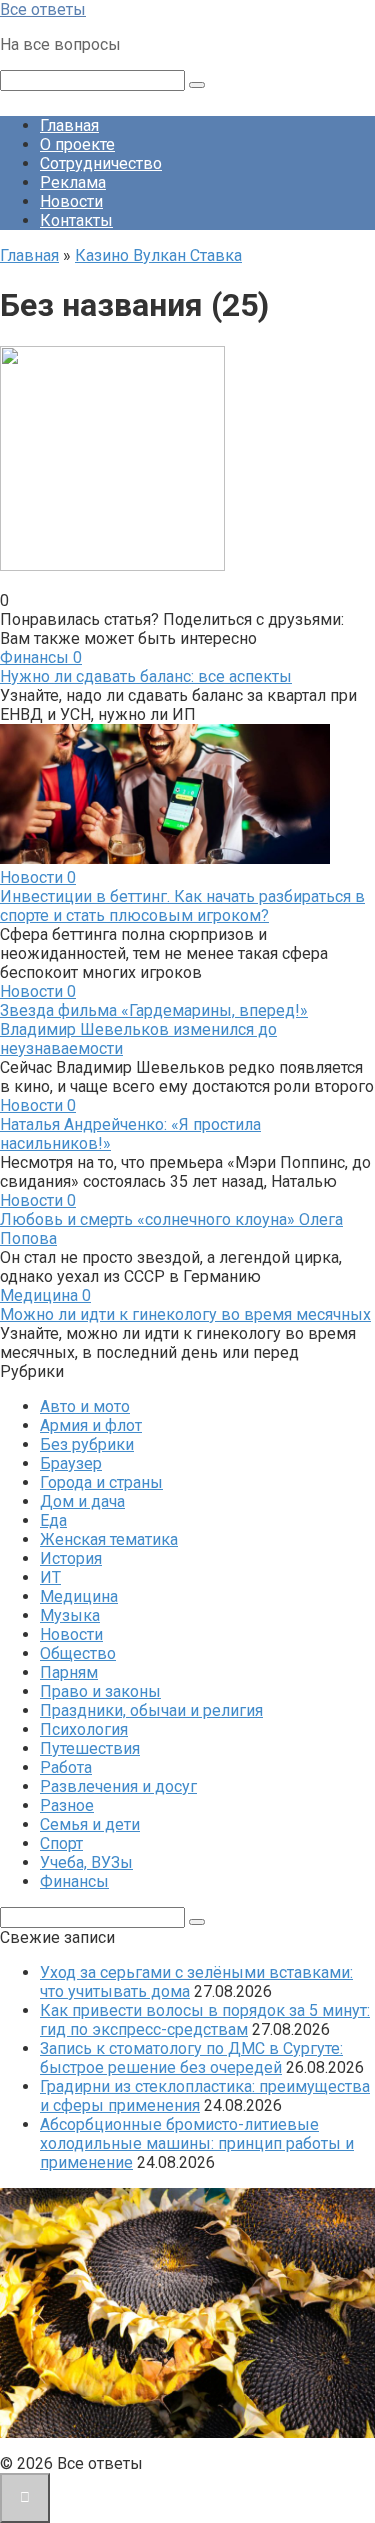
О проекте (77, 144)
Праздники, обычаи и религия (151, 1710)
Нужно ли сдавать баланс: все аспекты (146, 676)
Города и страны (101, 1482)
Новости (71, 201)
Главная (69, 125)
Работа (66, 1767)
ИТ (50, 1577)
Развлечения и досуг (118, 1786)
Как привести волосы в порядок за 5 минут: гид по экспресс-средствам (205, 2020)
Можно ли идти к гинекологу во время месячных (185, 1314)
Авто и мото (85, 1406)
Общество (78, 1653)
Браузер (71, 1463)
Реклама (73, 182)
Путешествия (90, 1748)
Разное (67, 1805)
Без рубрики (87, 1444)
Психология (84, 1729)
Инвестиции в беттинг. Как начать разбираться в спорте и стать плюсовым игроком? (182, 906)
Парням (69, 1672)
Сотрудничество (101, 163)
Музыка (70, 1615)
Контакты (76, 220)
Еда (53, 1520)
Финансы (74, 1881)
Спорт (61, 1843)
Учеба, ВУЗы (86, 1862)
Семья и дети (90, 1824)
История (71, 1558)
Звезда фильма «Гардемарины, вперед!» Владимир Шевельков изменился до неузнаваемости (154, 1029)
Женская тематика (109, 1539)
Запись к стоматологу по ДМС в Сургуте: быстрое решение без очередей (191, 2058)
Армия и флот (91, 1425)
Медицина (79, 1596)
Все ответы (43, 9)
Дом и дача (82, 1501)
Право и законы (100, 1691)
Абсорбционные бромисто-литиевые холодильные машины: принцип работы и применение (197, 2143)
